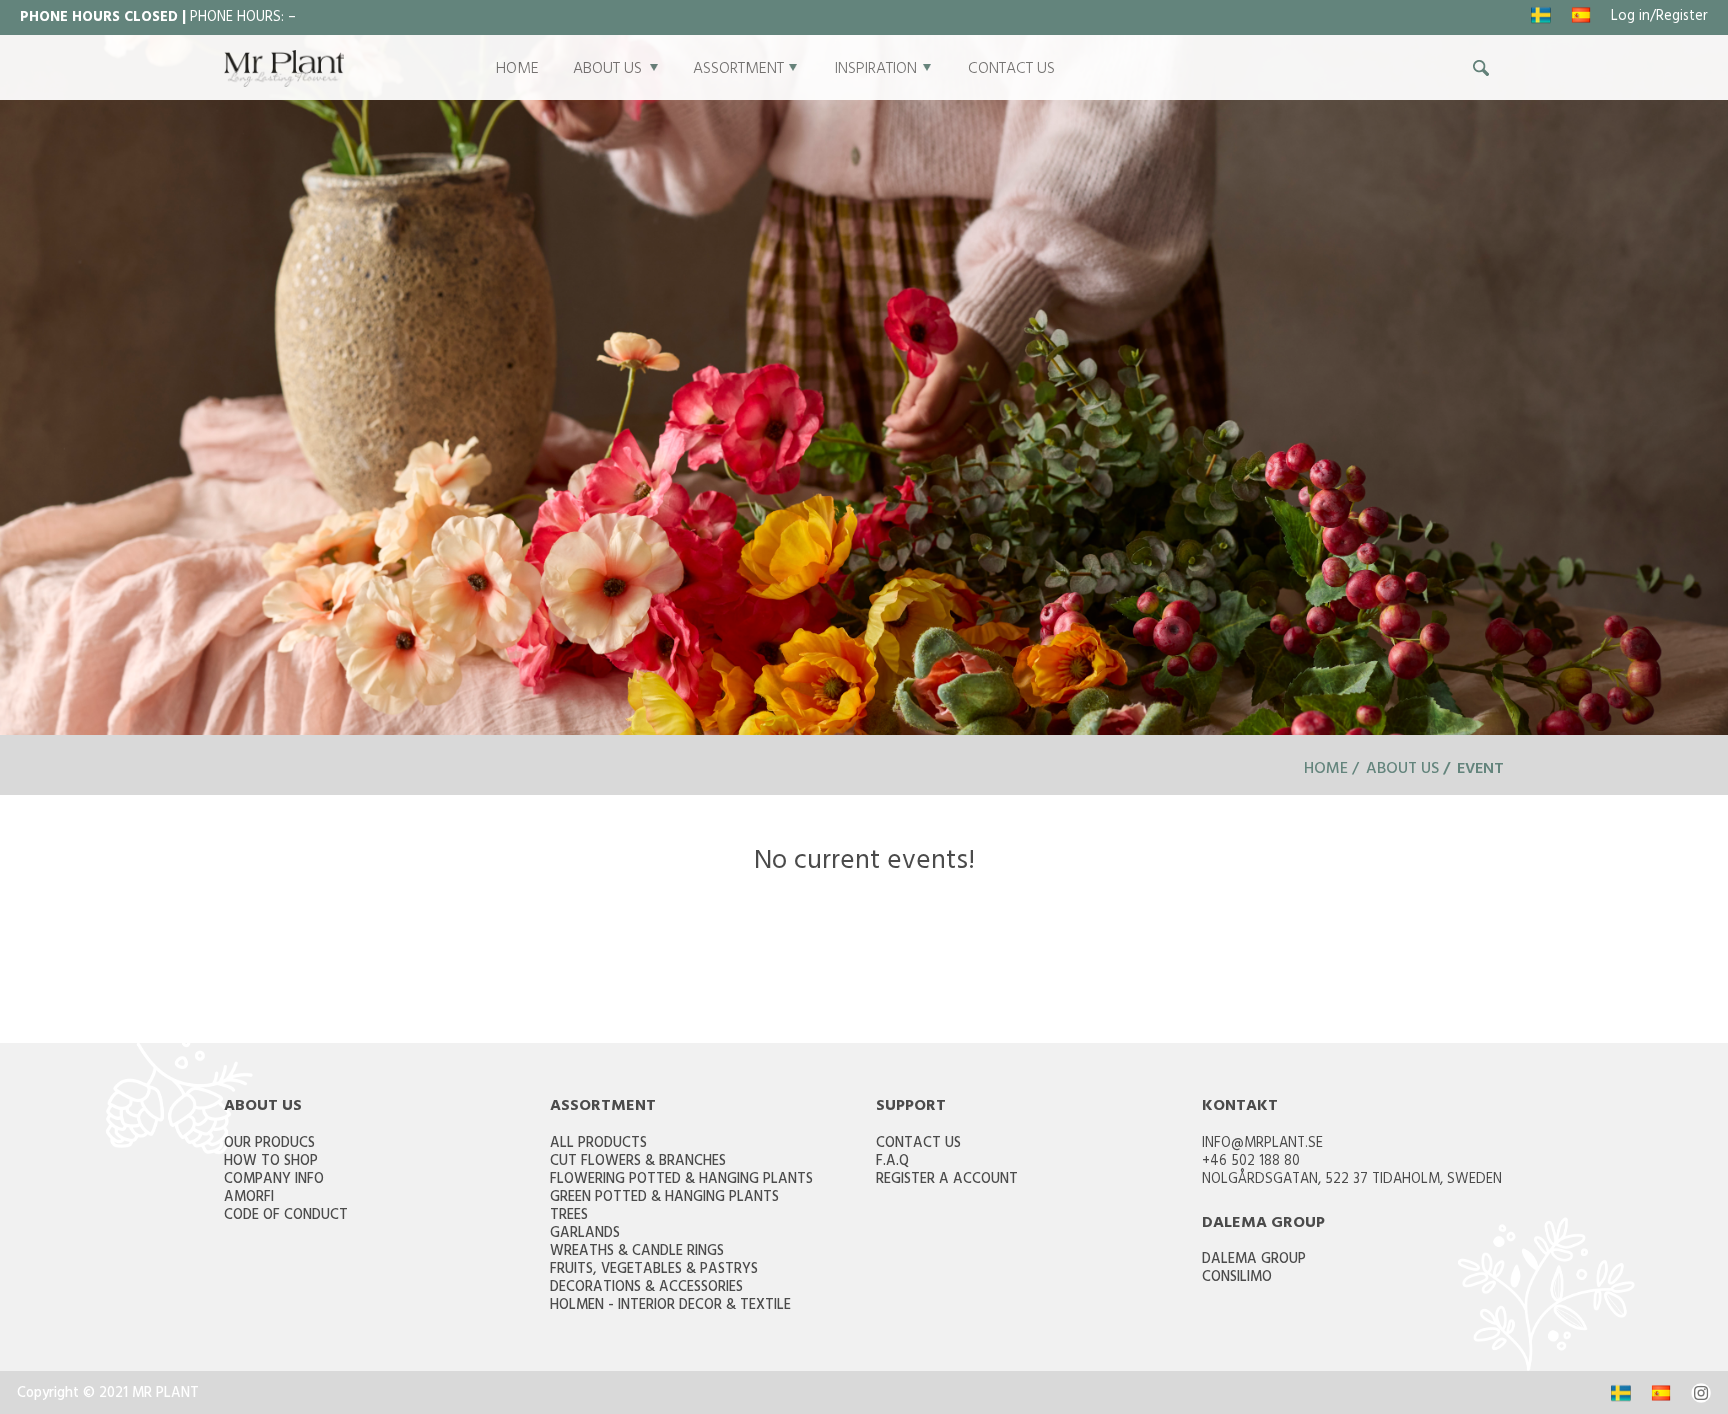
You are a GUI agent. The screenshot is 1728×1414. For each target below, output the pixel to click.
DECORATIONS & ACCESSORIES (646, 1288)
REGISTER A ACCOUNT (947, 1180)
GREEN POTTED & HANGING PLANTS (664, 1198)
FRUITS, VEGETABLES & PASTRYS (654, 1270)
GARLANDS (585, 1234)
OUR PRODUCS (269, 1144)
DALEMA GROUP (1254, 1260)
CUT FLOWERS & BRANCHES (638, 1162)
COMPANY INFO (274, 1180)
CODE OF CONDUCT (286, 1216)
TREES (569, 1216)
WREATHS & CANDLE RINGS (637, 1252)
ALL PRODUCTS (598, 1144)
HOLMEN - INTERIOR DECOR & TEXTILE (670, 1306)
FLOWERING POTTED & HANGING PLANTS (681, 1180)
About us (1402, 770)
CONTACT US (1011, 70)
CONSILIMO (1237, 1278)
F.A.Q (892, 1162)
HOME (517, 70)
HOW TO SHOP (271, 1162)
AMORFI (249, 1198)
